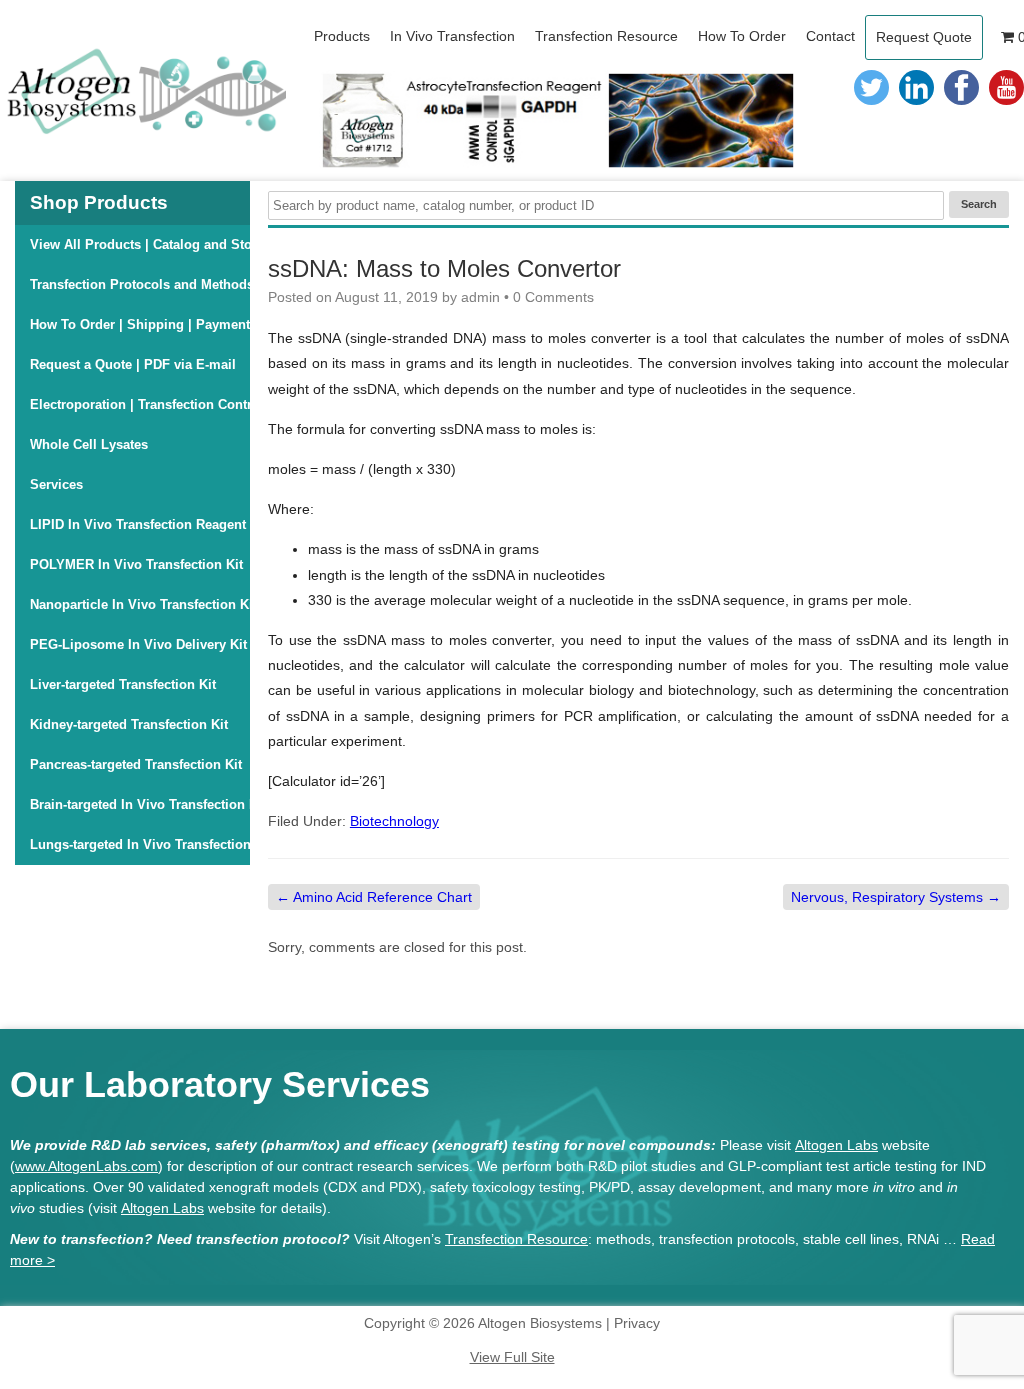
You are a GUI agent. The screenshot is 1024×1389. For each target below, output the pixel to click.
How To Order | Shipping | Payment (140, 324)
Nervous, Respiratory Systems (896, 897)
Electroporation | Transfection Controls (140, 404)
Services (56, 484)
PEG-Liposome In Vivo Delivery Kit (138, 644)
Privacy (637, 1323)
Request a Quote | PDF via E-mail (133, 364)
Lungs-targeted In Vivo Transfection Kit (140, 844)
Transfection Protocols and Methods (140, 284)
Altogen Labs (836, 1145)
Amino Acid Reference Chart (374, 897)
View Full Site (512, 1357)
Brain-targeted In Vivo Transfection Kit (140, 804)
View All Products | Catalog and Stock (140, 244)
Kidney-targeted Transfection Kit (129, 724)
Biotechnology (394, 821)
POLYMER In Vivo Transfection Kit (136, 564)
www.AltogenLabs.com (86, 1166)
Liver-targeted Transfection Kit (123, 684)
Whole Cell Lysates (89, 444)
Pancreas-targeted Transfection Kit (136, 764)
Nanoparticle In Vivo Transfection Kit (140, 604)
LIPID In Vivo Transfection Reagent (138, 524)
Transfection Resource (516, 1239)
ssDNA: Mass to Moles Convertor (444, 268)
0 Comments (553, 297)
